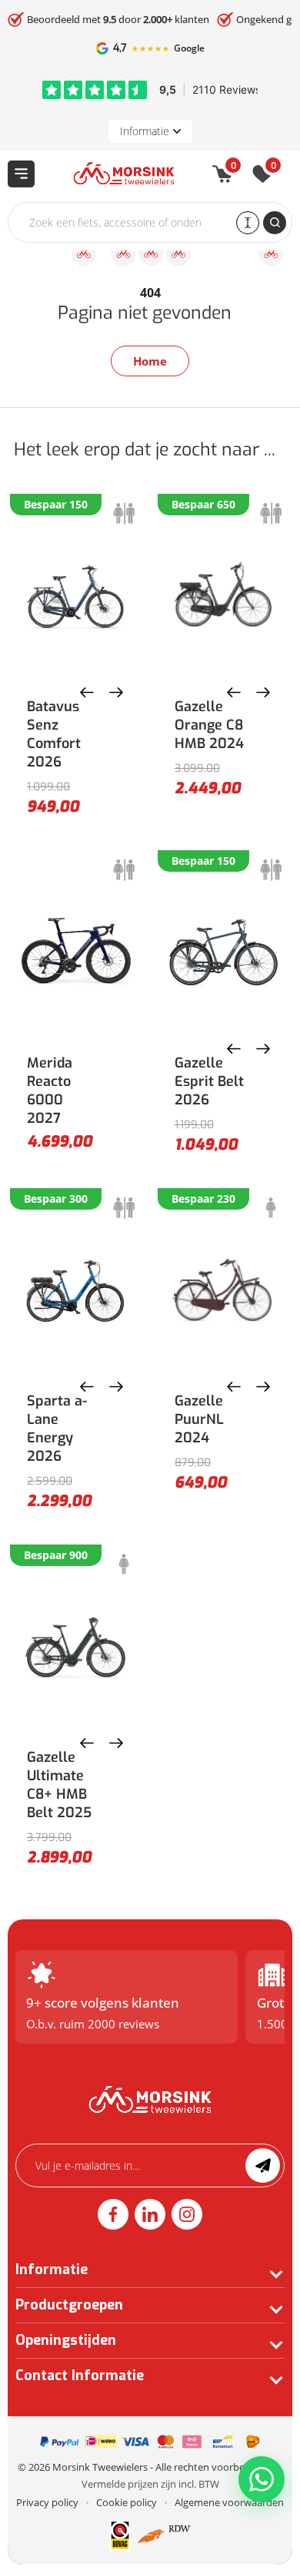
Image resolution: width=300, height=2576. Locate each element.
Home (150, 361)
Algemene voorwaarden (229, 2502)
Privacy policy (47, 2502)
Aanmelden (263, 2165)
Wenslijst (273, 168)
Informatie (145, 131)
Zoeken (275, 223)
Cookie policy (127, 2502)
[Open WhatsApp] (262, 2479)
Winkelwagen (233, 168)
